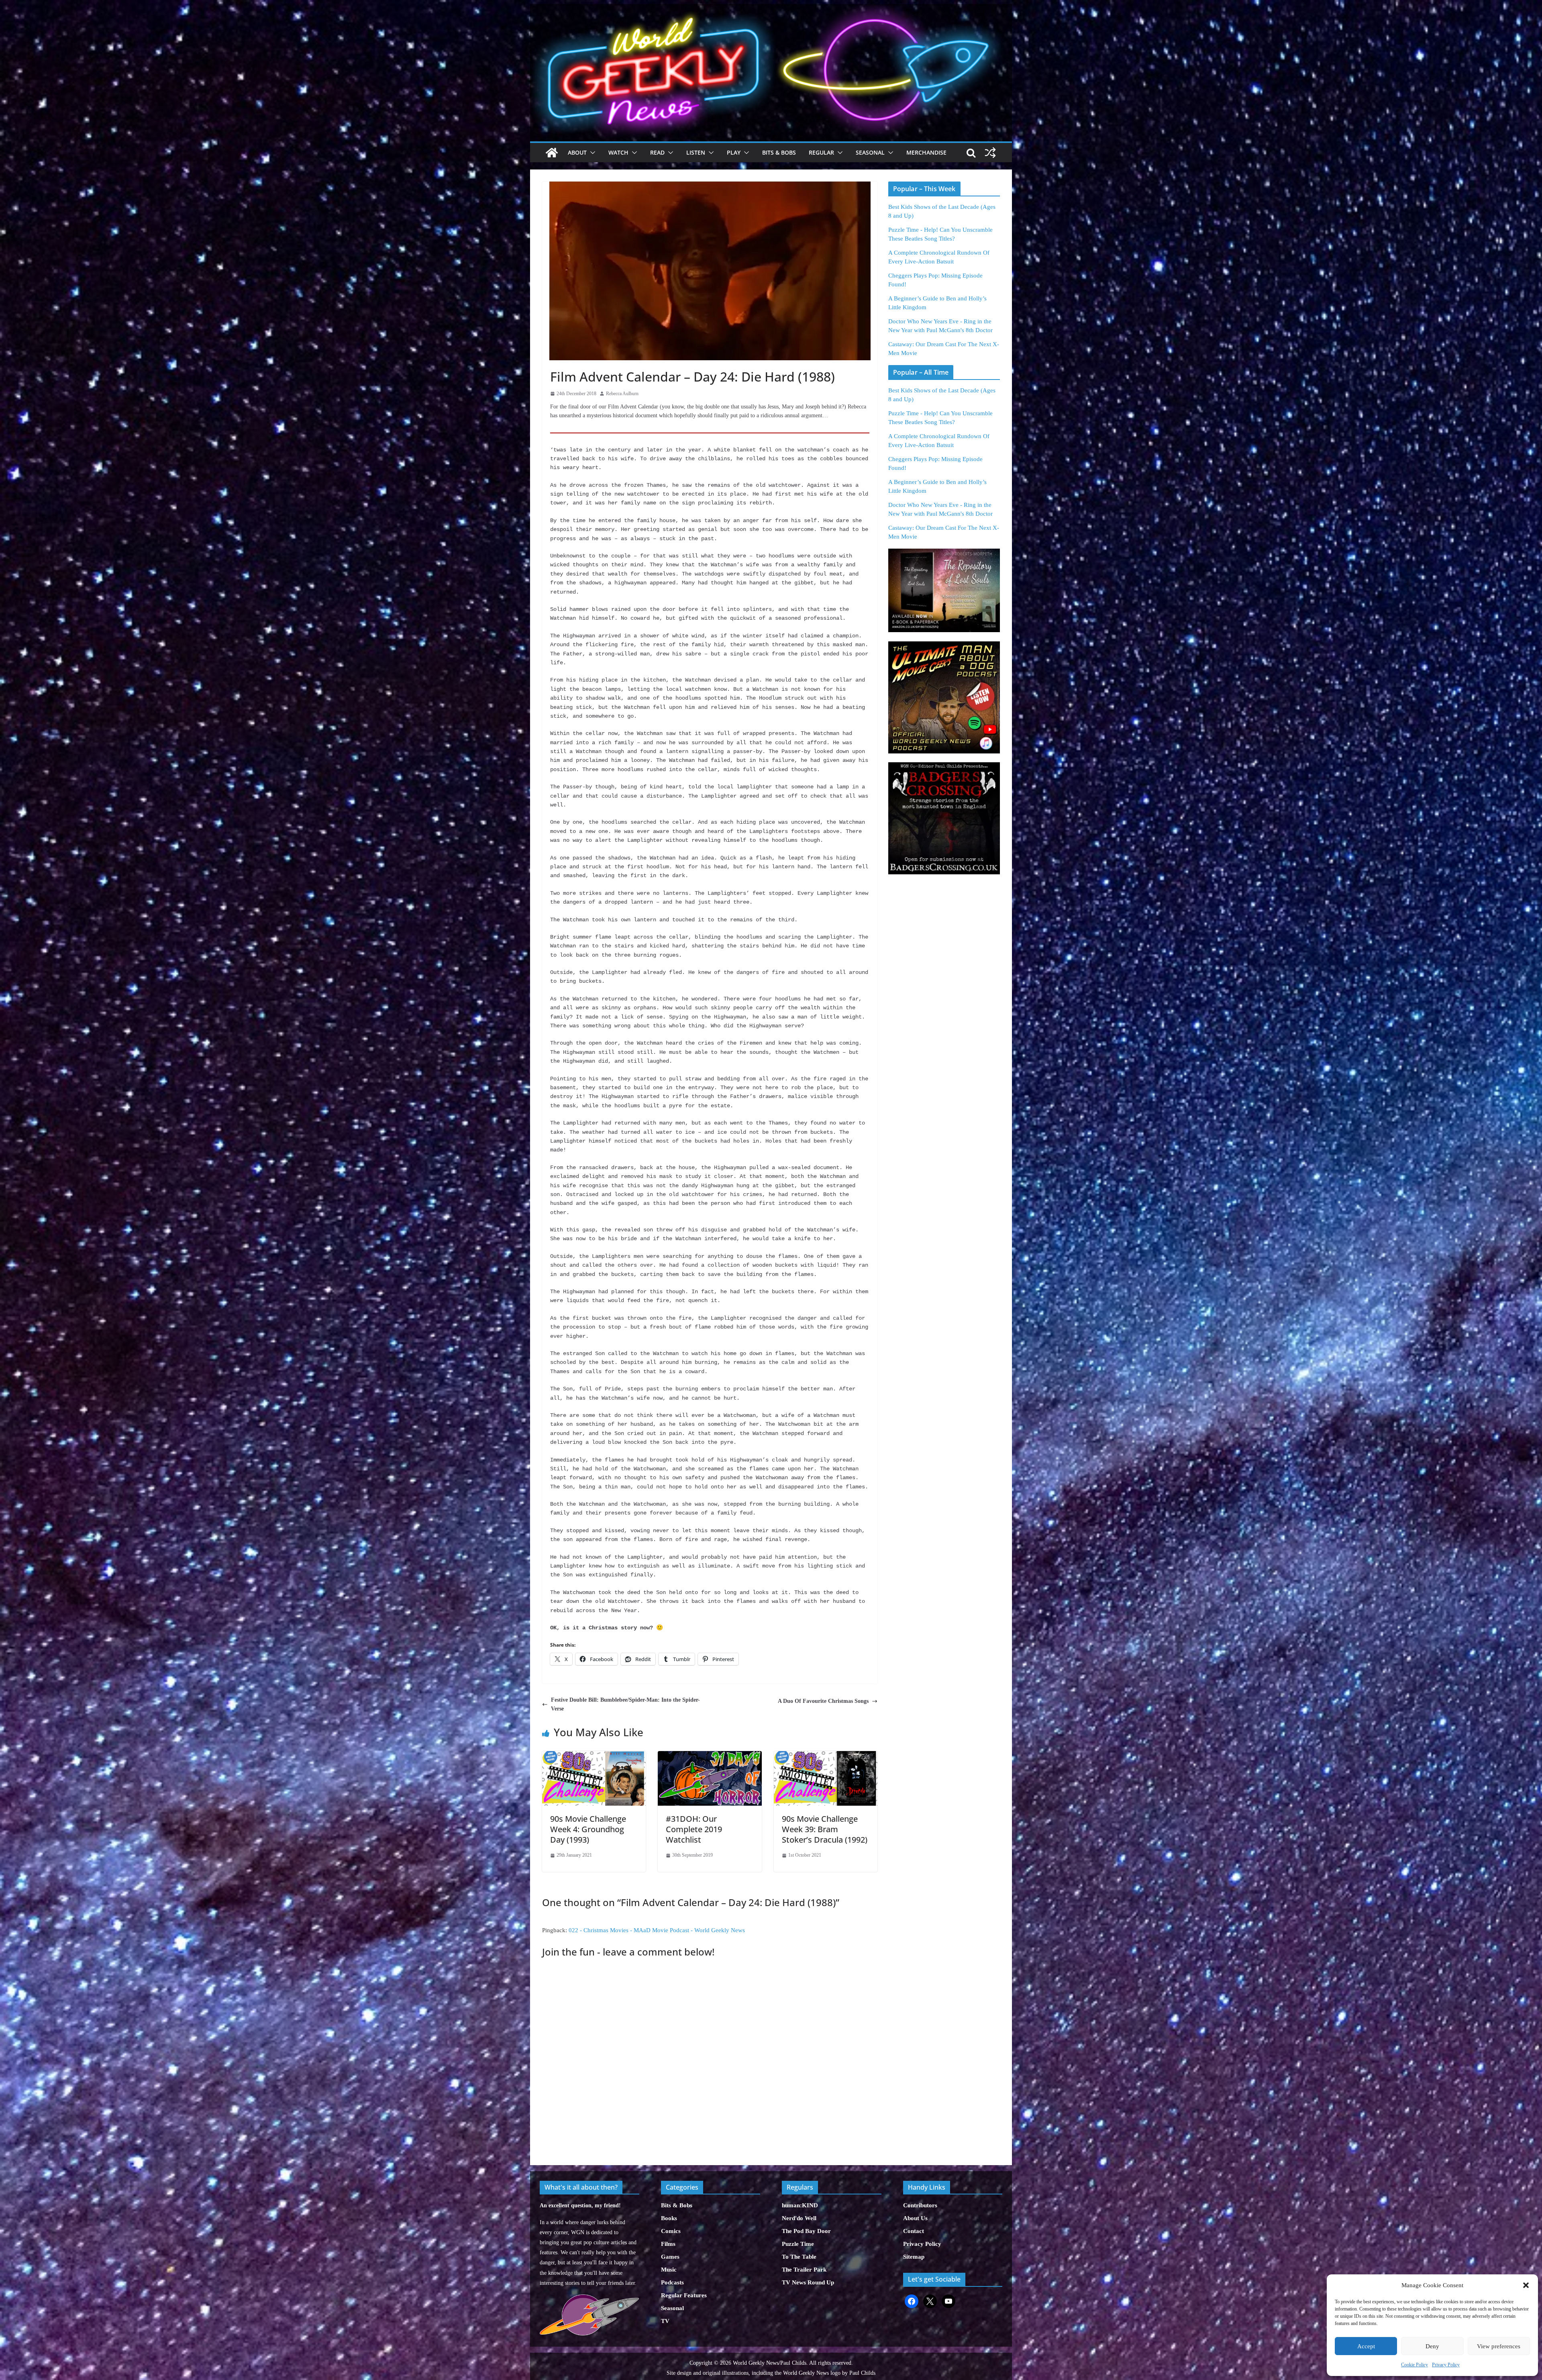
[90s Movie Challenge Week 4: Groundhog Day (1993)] (594, 1755)
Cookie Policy (1415, 2365)
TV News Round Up (808, 2282)
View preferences (1499, 2346)
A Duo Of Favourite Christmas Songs (823, 1701)
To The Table (799, 2257)
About (577, 152)
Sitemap (914, 2257)
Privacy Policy (1446, 2365)
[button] (1526, 2285)
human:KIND (800, 2205)
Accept (1366, 2346)
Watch (618, 152)
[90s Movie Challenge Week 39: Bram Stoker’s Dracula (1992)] (826, 1755)
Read (657, 152)
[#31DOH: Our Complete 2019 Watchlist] (710, 1755)
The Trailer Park (804, 2270)
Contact (914, 2231)
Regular (821, 152)
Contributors (920, 2205)
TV (665, 2321)
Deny (1432, 2346)
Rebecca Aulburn (622, 394)
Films (668, 2244)
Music (669, 2270)
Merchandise (926, 152)
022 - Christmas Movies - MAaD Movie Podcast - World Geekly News (657, 1930)
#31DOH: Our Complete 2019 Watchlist (694, 1829)
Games (670, 2257)
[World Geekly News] (771, 8)
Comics (671, 2231)
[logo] (589, 2299)
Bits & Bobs (779, 152)
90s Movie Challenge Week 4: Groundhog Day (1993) (588, 1829)
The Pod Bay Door (806, 2231)
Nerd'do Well (799, 2218)
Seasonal (870, 152)
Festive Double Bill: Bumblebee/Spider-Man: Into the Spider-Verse (625, 1704)
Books (669, 2218)
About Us (915, 2218)
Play (734, 152)
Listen (696, 152)
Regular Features (684, 2295)
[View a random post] (990, 153)
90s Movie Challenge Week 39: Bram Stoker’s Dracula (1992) (825, 1829)
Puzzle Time (798, 2244)
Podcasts (672, 2282)
